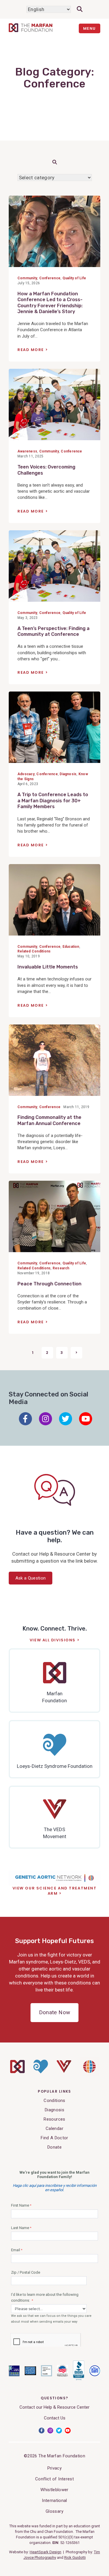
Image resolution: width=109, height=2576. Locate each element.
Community (27, 278)
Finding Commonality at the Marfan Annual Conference (49, 1120)
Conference (50, 278)
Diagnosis (68, 774)
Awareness (27, 451)
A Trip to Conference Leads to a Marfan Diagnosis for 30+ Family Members (53, 801)
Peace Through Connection (49, 1284)
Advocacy (26, 774)
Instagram (45, 1419)
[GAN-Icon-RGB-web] (89, 2075)
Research (61, 1268)
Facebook (25, 1419)
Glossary (54, 2511)
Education (71, 947)
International (54, 2500)
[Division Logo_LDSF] (41, 2072)
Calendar (54, 2128)
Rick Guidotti (75, 2557)
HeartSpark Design (45, 2552)
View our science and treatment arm (55, 1891)
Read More (31, 350)
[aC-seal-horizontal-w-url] (78, 2379)
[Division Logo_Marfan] (17, 2072)
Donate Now (54, 2012)
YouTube (86, 1419)
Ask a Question (31, 1578)
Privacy (54, 2468)
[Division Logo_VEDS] (64, 2071)
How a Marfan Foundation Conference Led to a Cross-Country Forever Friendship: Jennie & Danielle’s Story (50, 303)
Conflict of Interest (54, 2479)
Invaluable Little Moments (48, 967)
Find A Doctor (54, 2138)
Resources (54, 2119)
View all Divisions (53, 1640)
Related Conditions (34, 951)
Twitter (66, 1419)
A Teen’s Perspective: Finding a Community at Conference (53, 631)
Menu (90, 28)
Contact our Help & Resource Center (54, 2407)
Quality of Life (74, 278)
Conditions (54, 2101)
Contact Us (55, 2418)
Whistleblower (54, 2490)
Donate (54, 2147)
